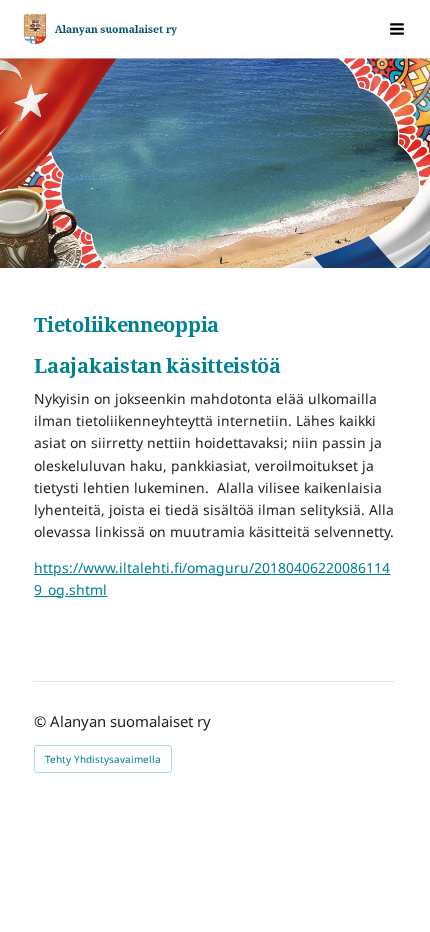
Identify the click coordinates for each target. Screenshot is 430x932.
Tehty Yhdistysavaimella (103, 759)
